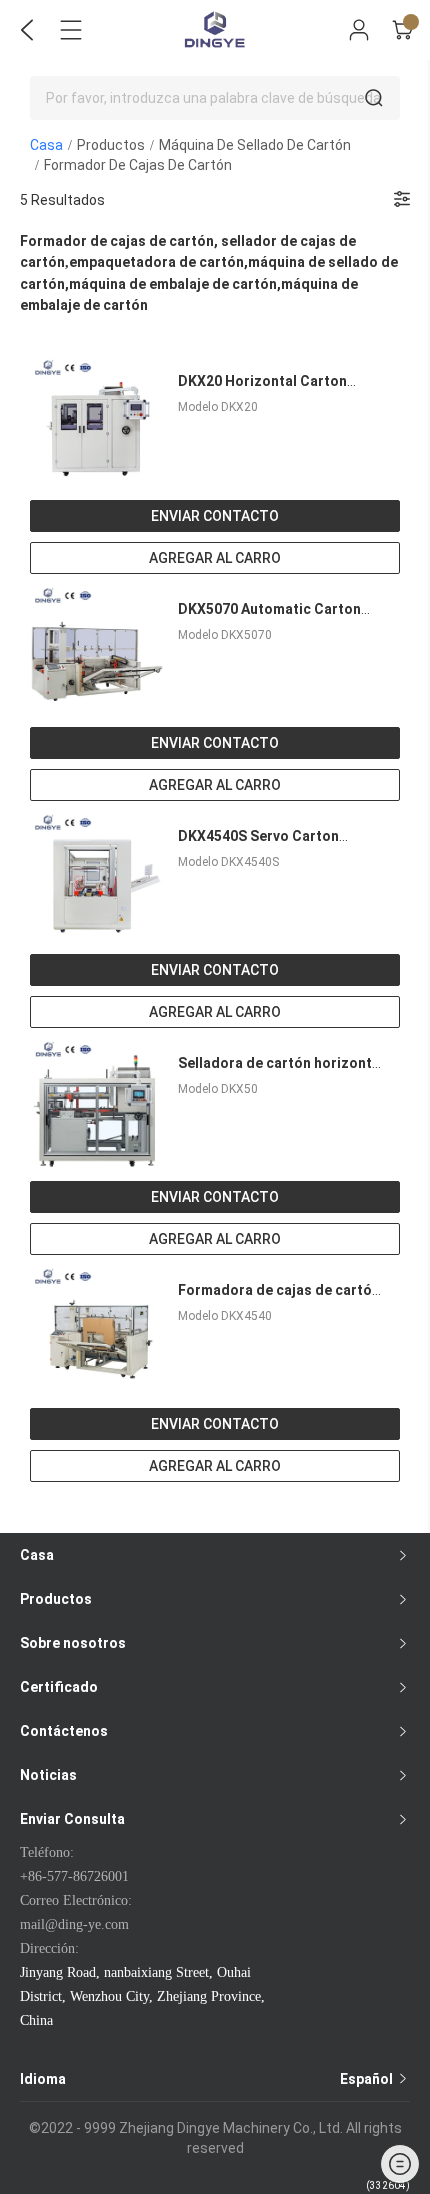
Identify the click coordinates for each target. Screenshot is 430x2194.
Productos (111, 145)
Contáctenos (64, 1731)
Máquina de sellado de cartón (255, 145)
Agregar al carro (215, 558)
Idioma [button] (208, 2079)
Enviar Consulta (72, 1819)
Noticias (48, 1775)
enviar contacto (215, 516)
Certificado (59, 1687)
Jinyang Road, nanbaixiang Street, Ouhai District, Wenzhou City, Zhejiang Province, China (142, 1996)
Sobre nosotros (73, 1643)
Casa (46, 145)
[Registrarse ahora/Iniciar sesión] (359, 30)
